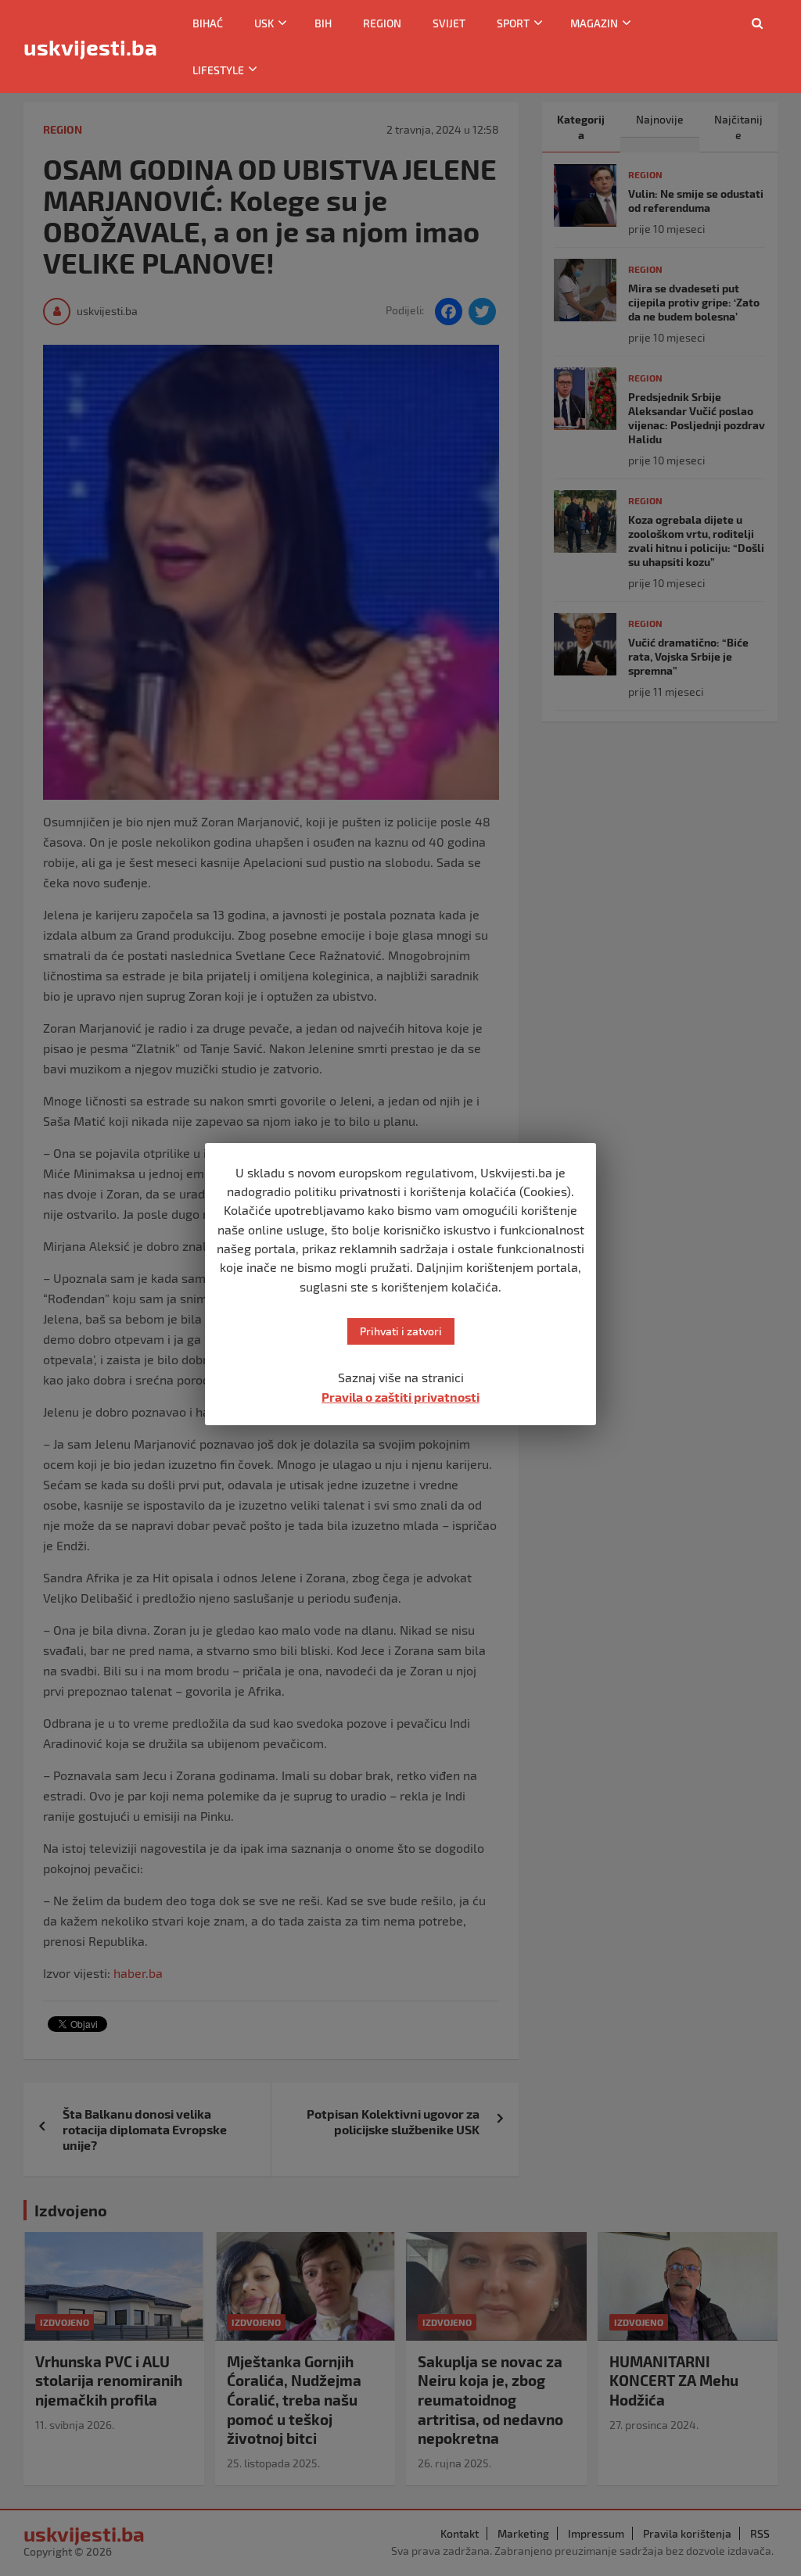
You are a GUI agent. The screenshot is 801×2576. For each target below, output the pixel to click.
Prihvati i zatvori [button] (401, 1331)
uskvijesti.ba (90, 47)
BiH (323, 23)
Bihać (208, 23)
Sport (513, 23)
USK (264, 23)
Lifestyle (218, 70)
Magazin (594, 23)
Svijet (449, 23)
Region (382, 23)
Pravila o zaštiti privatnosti (400, 1397)
